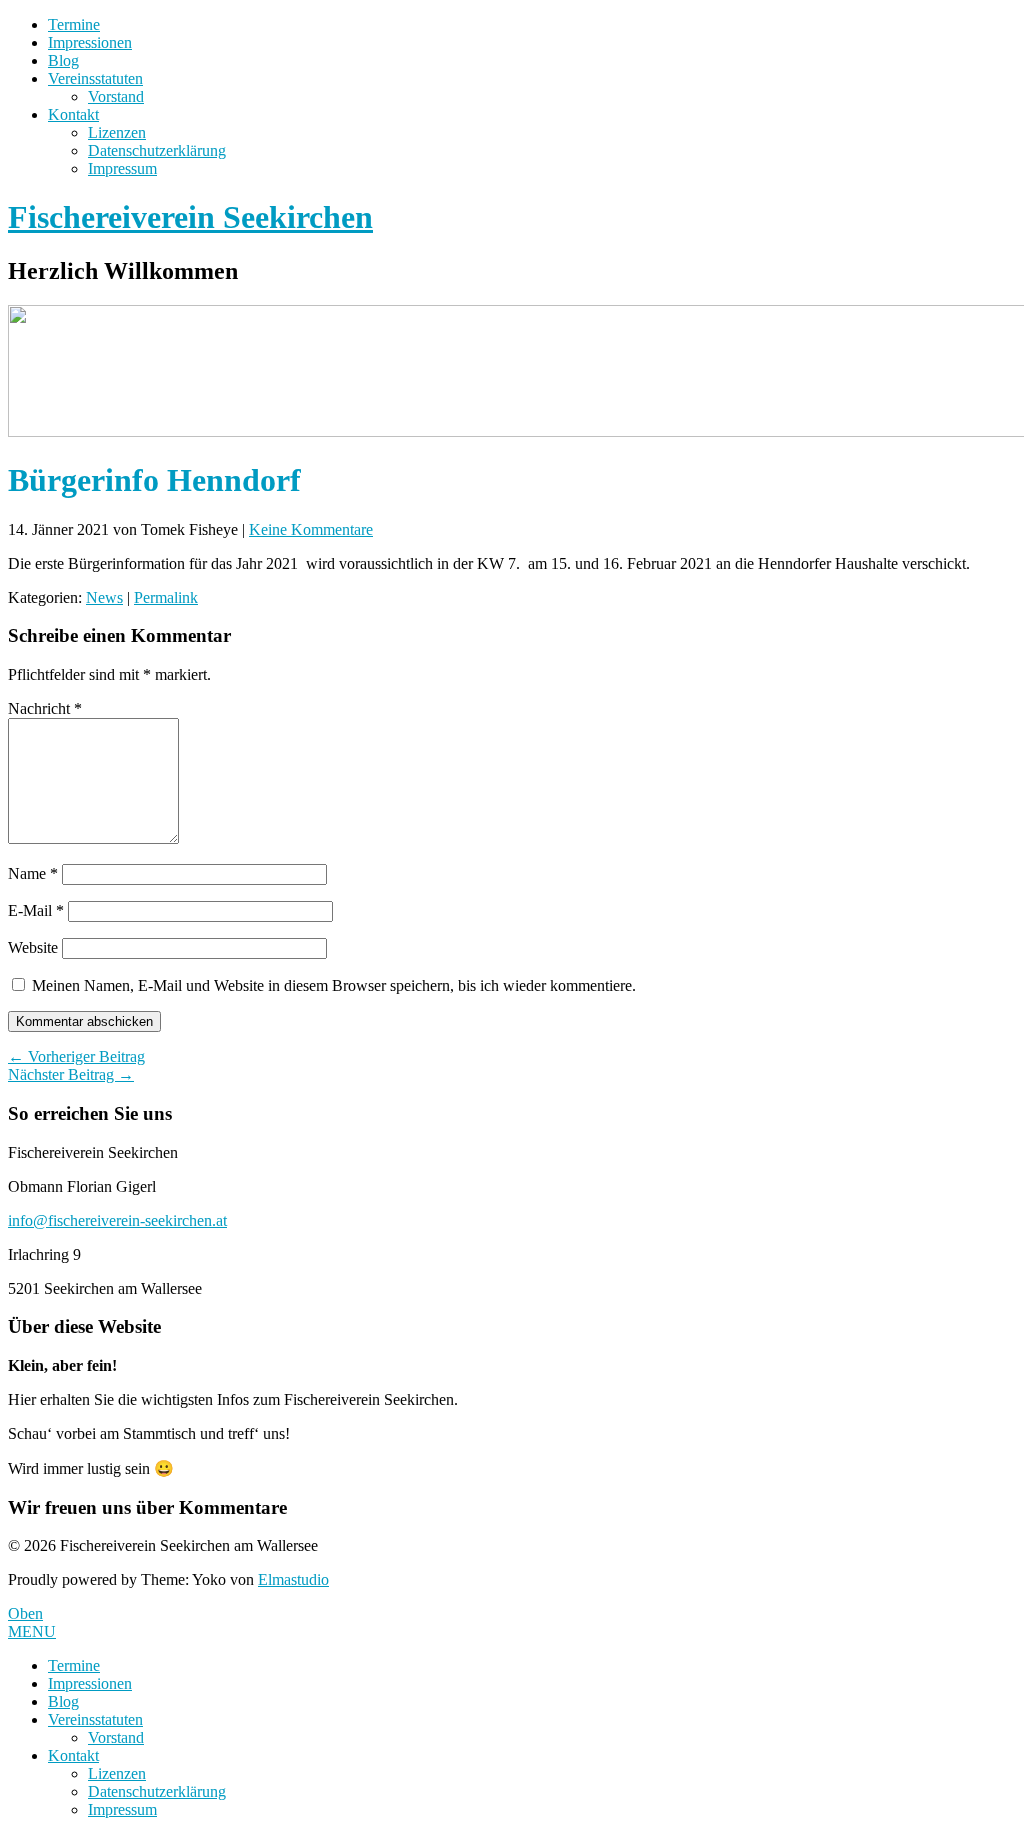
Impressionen (90, 42)
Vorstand (116, 96)
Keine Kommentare (311, 529)
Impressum (122, 168)
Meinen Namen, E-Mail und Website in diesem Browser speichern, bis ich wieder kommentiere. (334, 985)
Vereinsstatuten (95, 78)
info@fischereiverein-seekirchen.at (117, 1220)
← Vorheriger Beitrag (76, 1056)
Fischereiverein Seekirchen (190, 217)
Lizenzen (117, 132)
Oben (25, 1613)
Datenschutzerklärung (157, 150)
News (104, 597)
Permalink (166, 597)
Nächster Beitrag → (71, 1074)
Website (33, 947)
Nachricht (45, 708)
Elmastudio (293, 1579)
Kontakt (73, 114)
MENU (32, 1631)
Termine (74, 24)
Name (33, 873)
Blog (63, 60)
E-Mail (36, 910)
